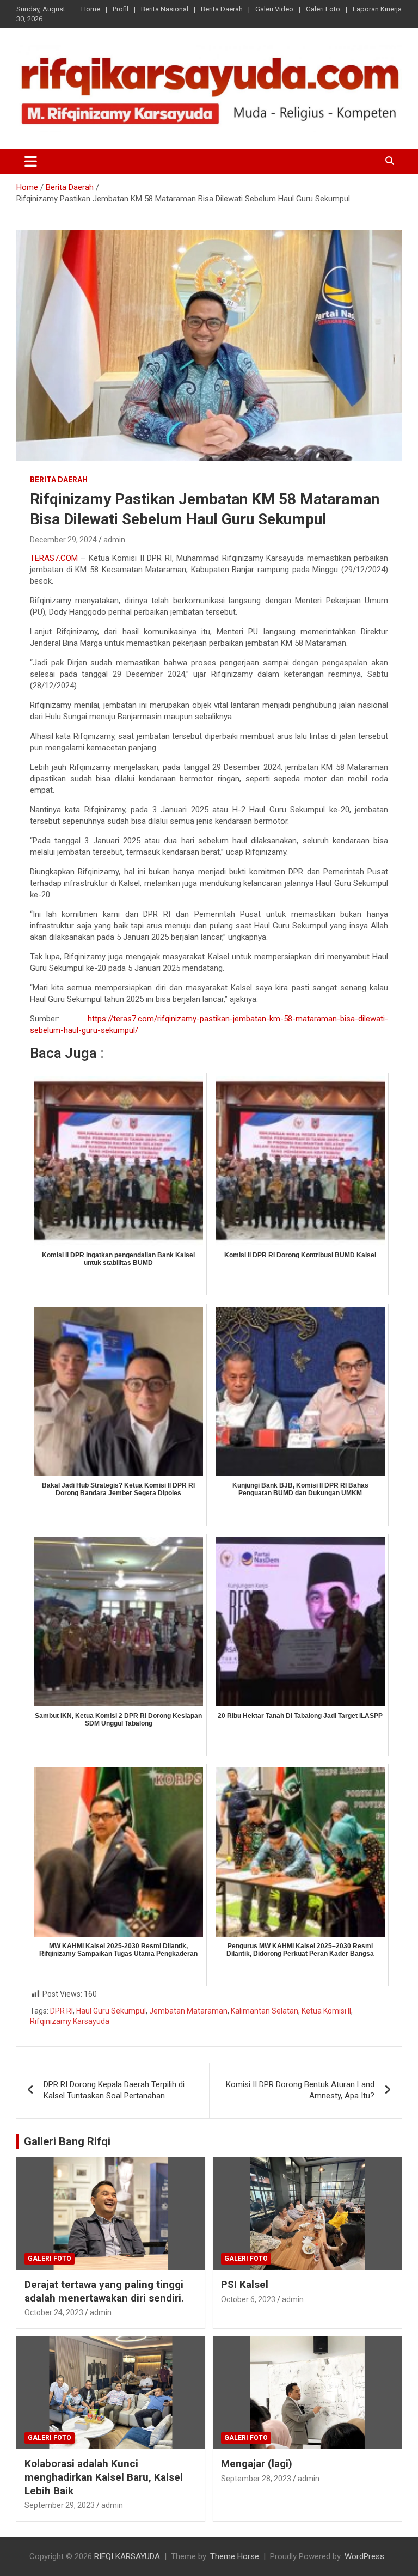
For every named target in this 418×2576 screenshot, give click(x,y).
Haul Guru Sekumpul (111, 2011)
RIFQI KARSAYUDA (127, 2556)
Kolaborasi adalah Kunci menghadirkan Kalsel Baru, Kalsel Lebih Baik (104, 2477)
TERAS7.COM (54, 558)
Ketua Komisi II (326, 2011)
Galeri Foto (323, 9)
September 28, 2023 (256, 2479)
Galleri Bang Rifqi (67, 2141)
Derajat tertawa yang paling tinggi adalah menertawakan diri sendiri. (104, 2291)
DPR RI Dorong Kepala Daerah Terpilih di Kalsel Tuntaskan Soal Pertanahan (114, 2090)
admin (114, 540)
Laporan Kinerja (377, 9)
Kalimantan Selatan (265, 2011)
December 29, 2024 (63, 540)
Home (91, 9)
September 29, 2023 (60, 2505)
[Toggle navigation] (31, 161)
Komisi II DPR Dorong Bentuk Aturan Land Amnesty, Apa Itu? (300, 2090)
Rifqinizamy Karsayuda (70, 2021)
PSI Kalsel (245, 2284)
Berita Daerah (222, 9)
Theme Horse (235, 2556)
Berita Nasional (165, 9)
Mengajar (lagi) (257, 2464)
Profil (121, 9)
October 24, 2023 (54, 2312)
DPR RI (62, 2011)
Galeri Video (274, 9)
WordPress (364, 2556)
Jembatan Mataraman (188, 2011)
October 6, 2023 (248, 2299)
